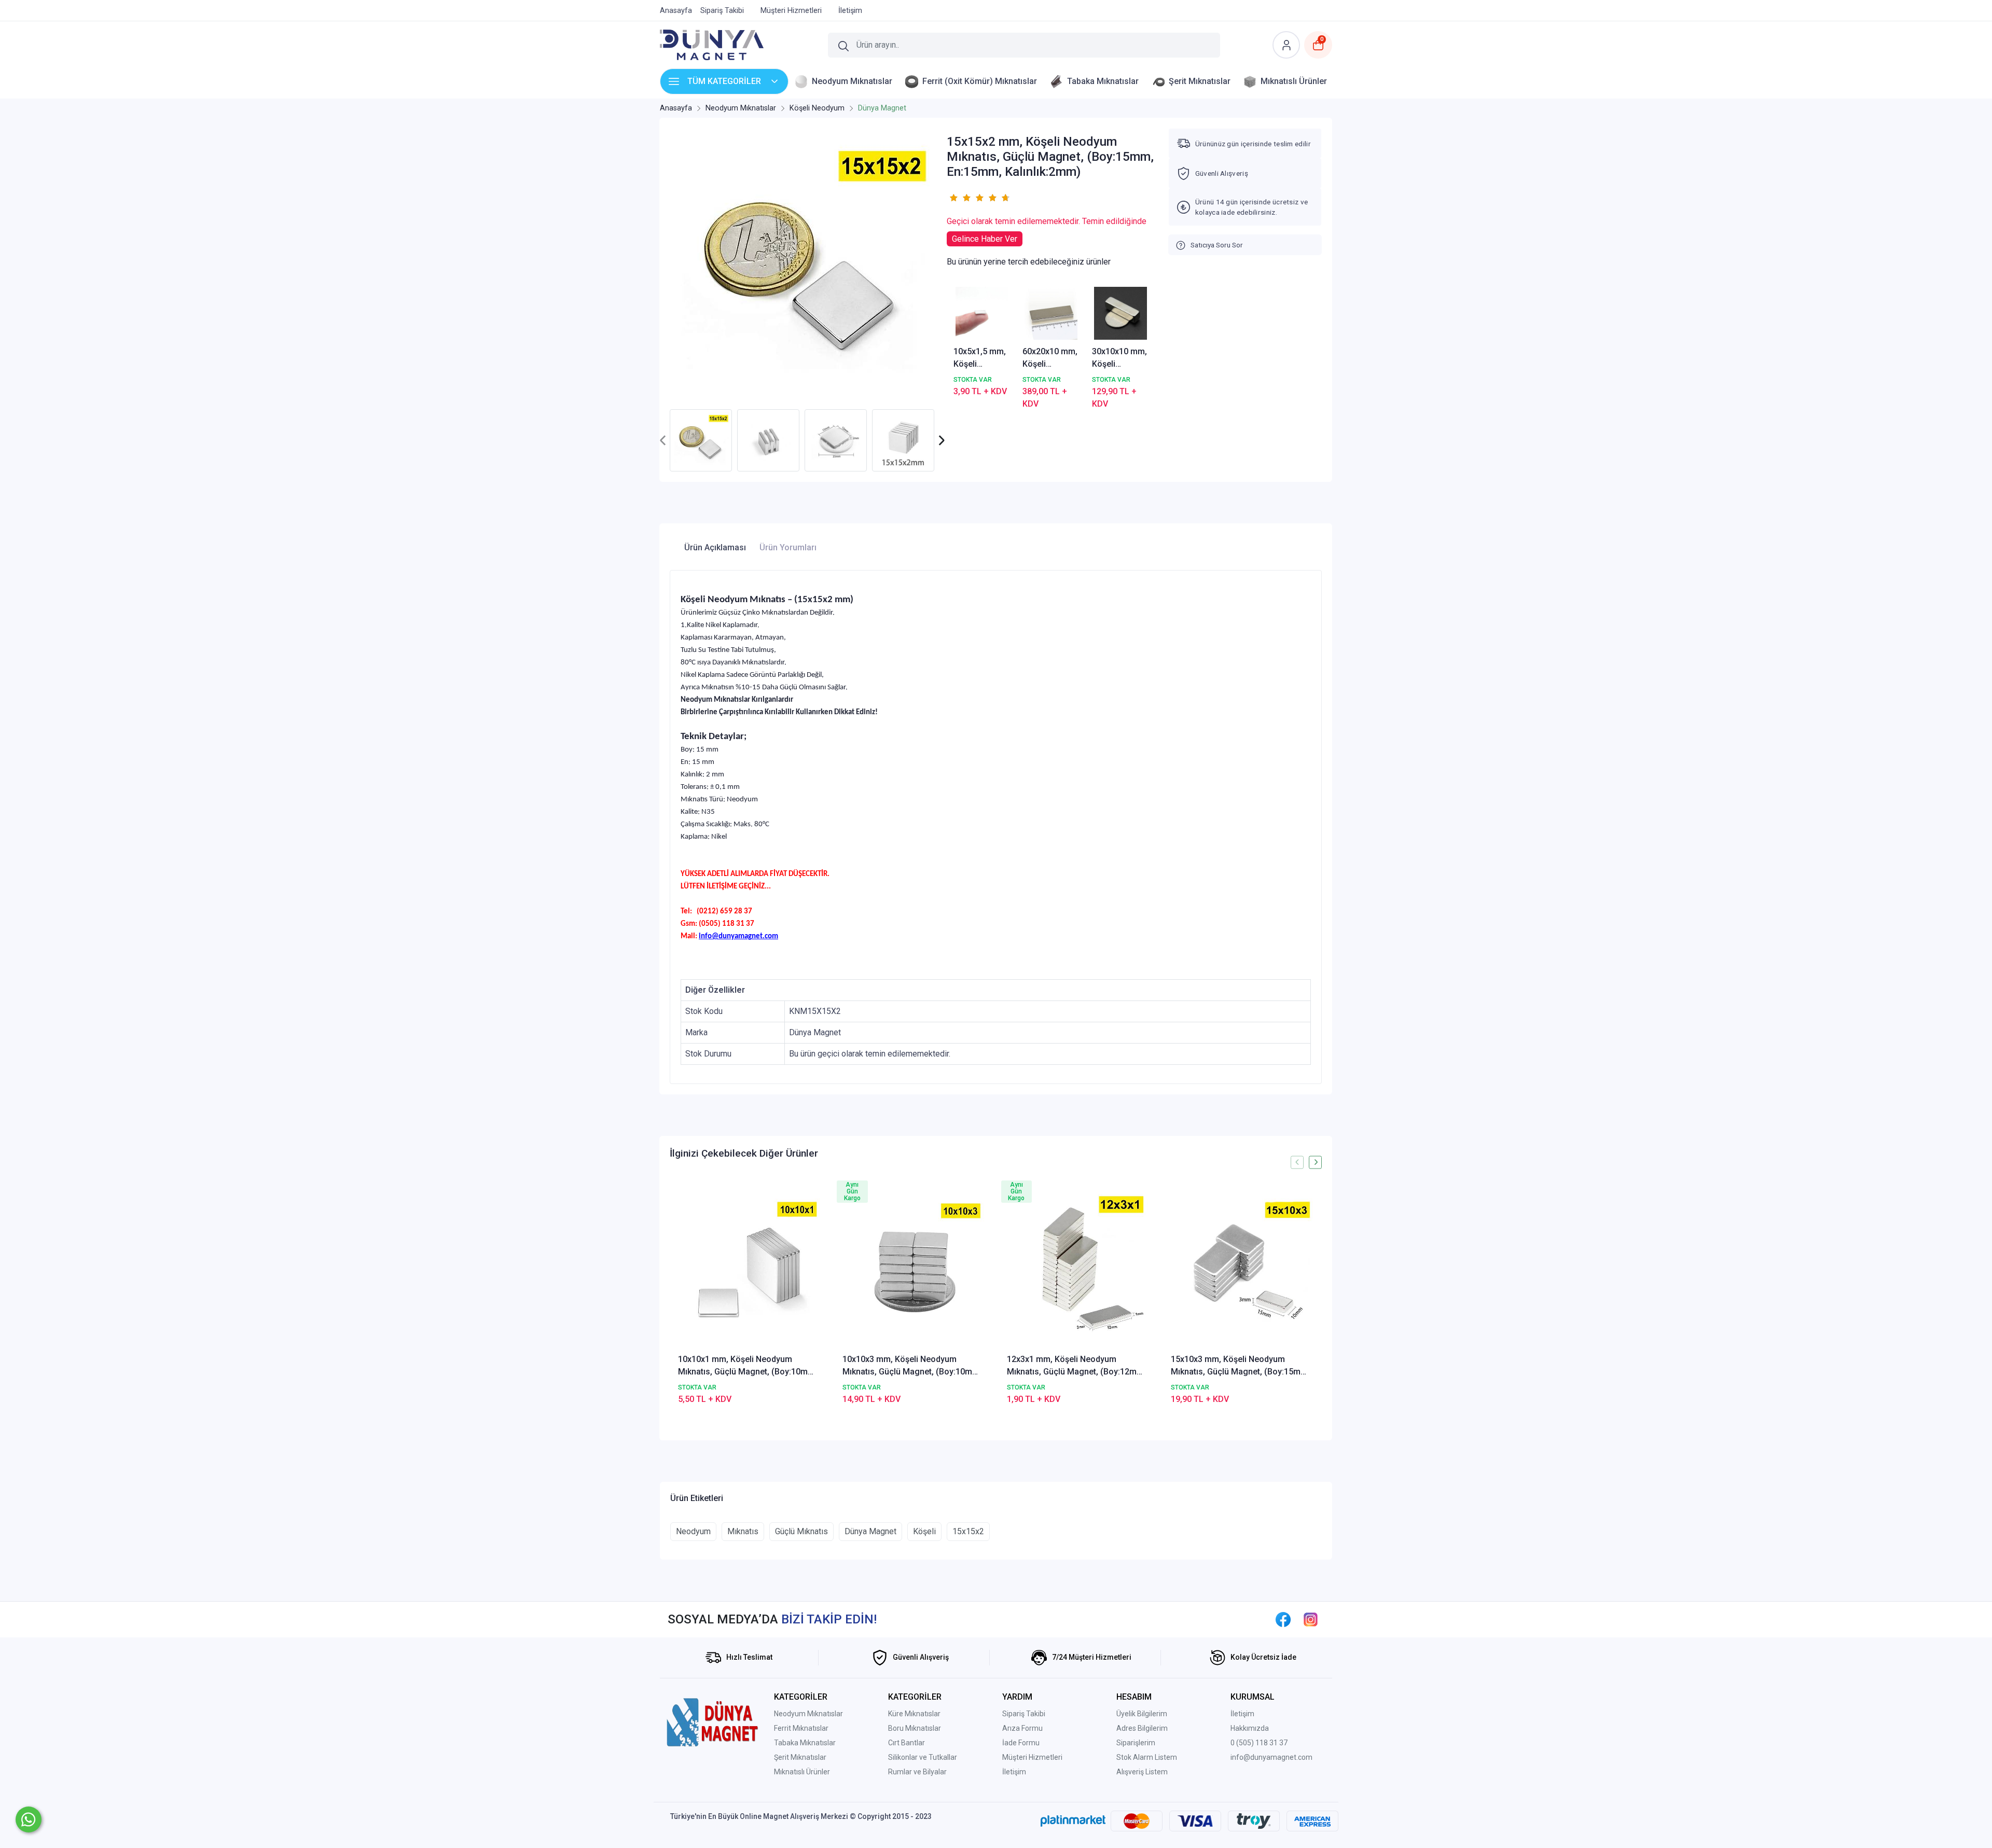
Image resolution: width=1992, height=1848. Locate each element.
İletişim (1014, 1772)
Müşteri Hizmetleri (1032, 1757)
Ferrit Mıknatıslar (801, 1728)
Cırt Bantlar (907, 1743)
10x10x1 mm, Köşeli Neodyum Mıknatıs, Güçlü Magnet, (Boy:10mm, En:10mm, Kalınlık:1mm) (748, 1366)
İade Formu (1021, 1743)
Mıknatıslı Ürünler (802, 1772)
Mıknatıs (743, 1531)
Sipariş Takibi (1024, 1714)
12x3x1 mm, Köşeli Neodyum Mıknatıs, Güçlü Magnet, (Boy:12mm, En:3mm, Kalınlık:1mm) (1076, 1366)
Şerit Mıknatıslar (800, 1757)
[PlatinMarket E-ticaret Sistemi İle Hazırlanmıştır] (1073, 1821)
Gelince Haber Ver (985, 239)
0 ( (1235, 1743)
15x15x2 (968, 1531)
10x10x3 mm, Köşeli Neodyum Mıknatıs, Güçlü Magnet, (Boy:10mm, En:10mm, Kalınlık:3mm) (912, 1366)
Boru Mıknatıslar (915, 1728)
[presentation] (663, 441)
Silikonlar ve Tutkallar (923, 1757)
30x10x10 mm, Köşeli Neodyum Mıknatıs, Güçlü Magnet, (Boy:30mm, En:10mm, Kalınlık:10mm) (1120, 358)
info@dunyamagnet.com (1271, 1757)
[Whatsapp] (29, 1819)
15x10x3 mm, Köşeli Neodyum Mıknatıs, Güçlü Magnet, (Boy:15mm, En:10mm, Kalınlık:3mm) (1240, 1366)
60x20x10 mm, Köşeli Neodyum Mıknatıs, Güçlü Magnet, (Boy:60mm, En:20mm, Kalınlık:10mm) (1050, 358)
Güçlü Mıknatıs (801, 1531)
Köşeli (924, 1531)
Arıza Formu (1022, 1728)
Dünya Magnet (870, 1531)
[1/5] (953, 198)
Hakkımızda (1250, 1728)
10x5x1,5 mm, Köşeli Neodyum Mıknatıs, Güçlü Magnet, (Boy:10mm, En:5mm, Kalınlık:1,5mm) (982, 358)
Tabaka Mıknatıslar (805, 1743)
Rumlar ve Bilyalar (917, 1772)
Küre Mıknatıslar (914, 1714)
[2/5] (960, 198)
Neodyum (693, 1531)
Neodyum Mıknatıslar (808, 1714)
